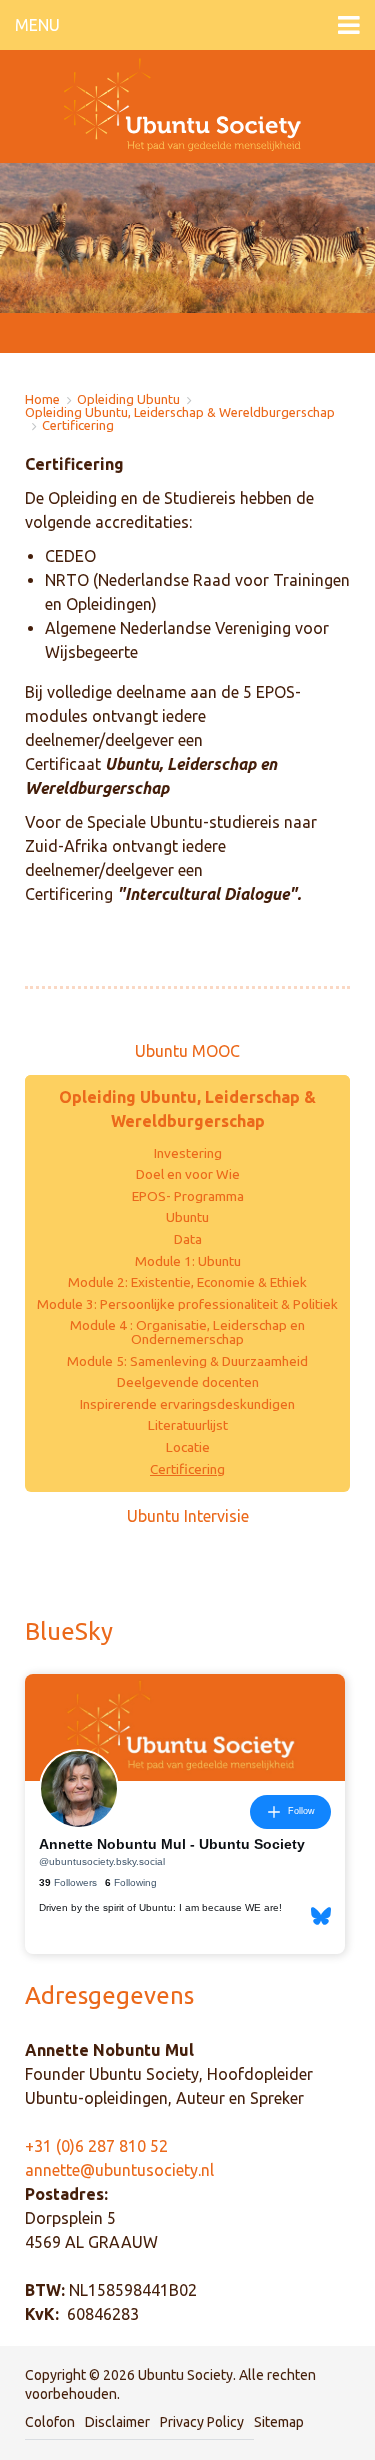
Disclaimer (117, 2422)
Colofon (50, 2422)
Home (42, 399)
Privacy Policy (202, 2422)
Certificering (78, 425)
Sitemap (279, 2422)
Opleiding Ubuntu (128, 399)
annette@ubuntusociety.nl (119, 2170)
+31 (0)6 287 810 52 (96, 2146)
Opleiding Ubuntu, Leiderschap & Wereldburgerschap (180, 412)
